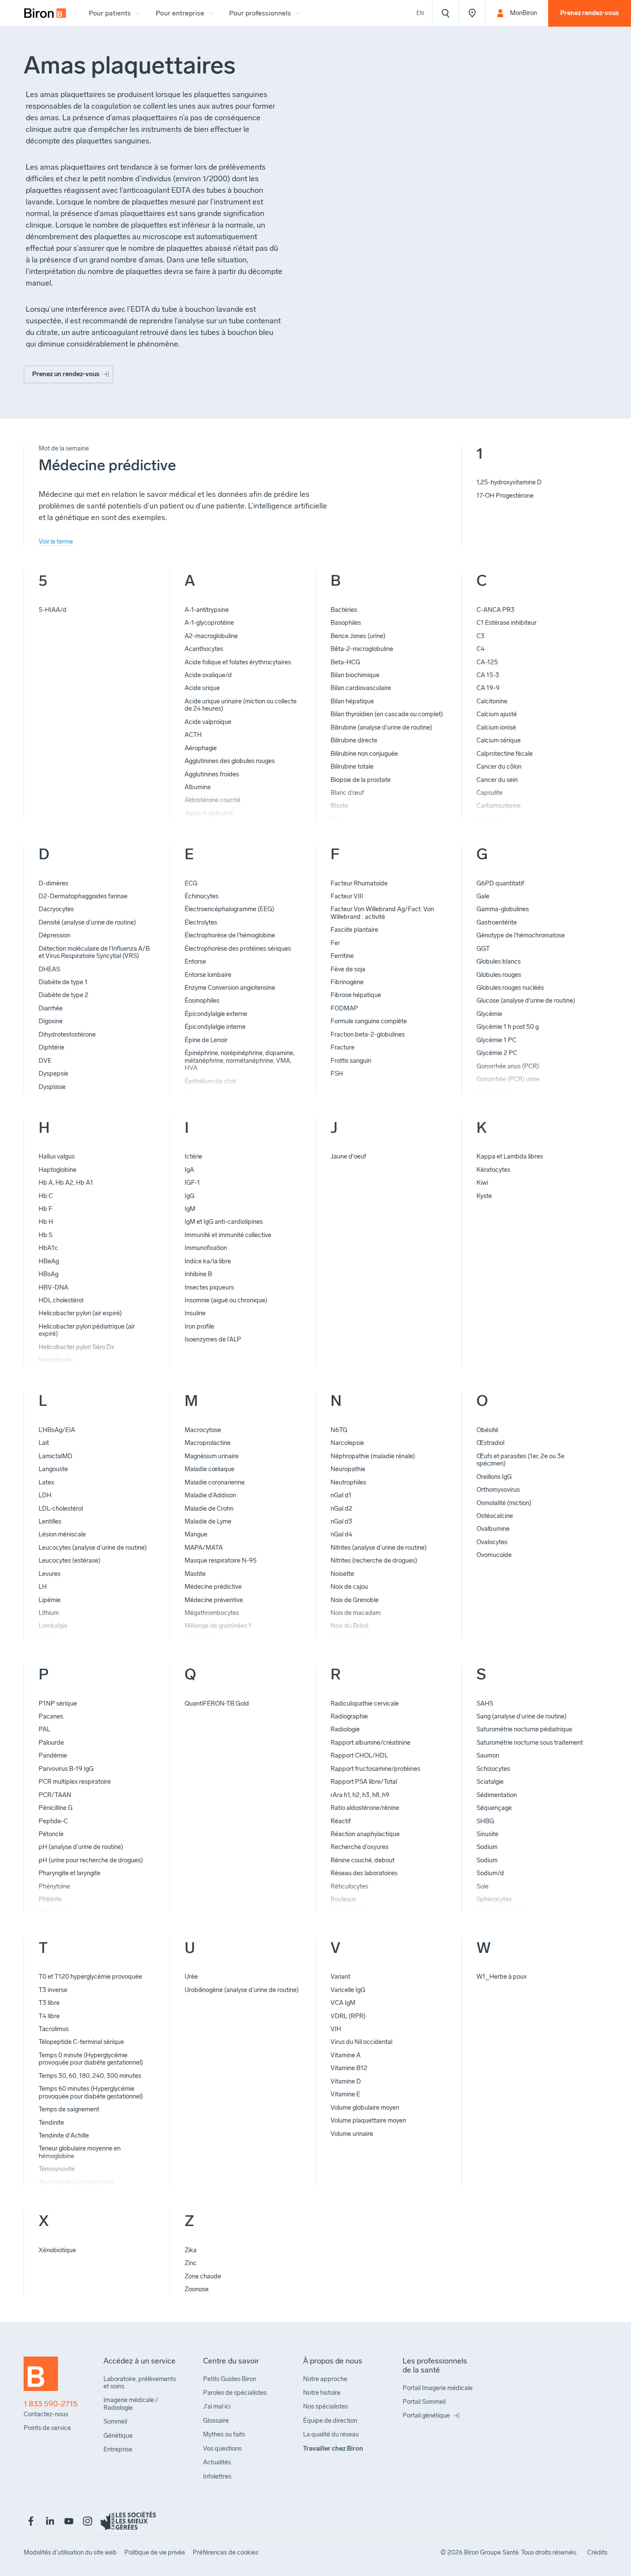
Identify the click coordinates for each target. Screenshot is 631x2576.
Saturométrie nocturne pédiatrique (524, 1729)
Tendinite (51, 2123)
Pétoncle (51, 1834)
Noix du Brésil (349, 1626)
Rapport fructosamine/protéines (375, 1769)
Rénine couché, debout (363, 1860)
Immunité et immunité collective (228, 1235)
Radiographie (349, 1716)
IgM (190, 1209)
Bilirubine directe (354, 740)
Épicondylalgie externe (216, 1014)
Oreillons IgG (494, 1477)
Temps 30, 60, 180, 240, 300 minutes (90, 2076)
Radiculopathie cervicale (365, 1703)
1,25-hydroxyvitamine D (509, 482)
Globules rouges (499, 975)
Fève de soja (348, 969)
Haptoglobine (58, 1170)
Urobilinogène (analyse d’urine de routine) (242, 1990)
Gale (483, 896)
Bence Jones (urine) (358, 636)
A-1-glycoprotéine (209, 623)
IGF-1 (192, 1183)
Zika (191, 2250)
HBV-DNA (53, 1287)
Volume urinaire (352, 2134)
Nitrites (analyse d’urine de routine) (379, 1548)
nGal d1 (341, 1495)
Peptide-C (53, 1821)
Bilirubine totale (352, 766)
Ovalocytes (492, 1542)
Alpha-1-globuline (209, 813)
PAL (44, 1729)
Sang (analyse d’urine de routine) (522, 1716)
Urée (191, 1977)
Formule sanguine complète (369, 1021)
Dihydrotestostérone (67, 1034)
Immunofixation (206, 1248)
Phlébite (50, 1899)
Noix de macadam (356, 1613)
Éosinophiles (202, 1001)
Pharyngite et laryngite (70, 1873)
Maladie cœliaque (209, 1469)
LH (43, 1587)
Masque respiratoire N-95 (221, 1560)
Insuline (195, 1313)
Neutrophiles (348, 1482)
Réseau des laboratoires (364, 1873)
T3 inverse (53, 1990)
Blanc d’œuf (347, 793)
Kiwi (482, 1183)
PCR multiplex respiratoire (75, 1782)
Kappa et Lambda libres (510, 1156)
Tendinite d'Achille (64, 2135)
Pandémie (53, 1755)
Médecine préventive (214, 1600)
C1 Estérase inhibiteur (507, 623)
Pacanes (51, 1716)
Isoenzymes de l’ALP (213, 1339)
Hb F (46, 1209)
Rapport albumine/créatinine (370, 1743)
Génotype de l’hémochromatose (521, 935)
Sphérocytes (494, 1899)
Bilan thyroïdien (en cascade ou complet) (387, 714)
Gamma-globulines (503, 909)
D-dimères (53, 883)
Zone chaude (203, 2276)
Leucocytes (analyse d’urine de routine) (93, 1548)
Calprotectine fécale (505, 754)
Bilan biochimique (355, 675)
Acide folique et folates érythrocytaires (238, 662)
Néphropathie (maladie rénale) (373, 1456)
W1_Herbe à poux (502, 1977)
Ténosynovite (57, 2169)
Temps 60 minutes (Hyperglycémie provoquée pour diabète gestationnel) (91, 2092)
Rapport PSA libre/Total (364, 1782)
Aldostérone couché (212, 800)
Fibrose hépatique (356, 995)
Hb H (46, 1222)
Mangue (196, 1534)
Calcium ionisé (496, 727)
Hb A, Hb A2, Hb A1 (66, 1183)
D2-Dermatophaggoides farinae (83, 896)
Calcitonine (492, 701)
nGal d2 (341, 1508)
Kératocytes (493, 1170)
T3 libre (49, 2003)
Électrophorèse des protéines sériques (238, 949)
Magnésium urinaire (212, 1456)
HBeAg (49, 1261)
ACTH (193, 735)
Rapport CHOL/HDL (359, 1755)
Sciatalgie (490, 1782)
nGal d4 (341, 1534)
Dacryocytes (56, 909)
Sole (482, 1886)
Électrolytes (201, 922)
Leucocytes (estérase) (70, 1560)
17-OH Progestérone (505, 496)
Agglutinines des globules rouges (230, 761)
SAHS (485, 1703)
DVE (45, 1061)
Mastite (195, 1574)
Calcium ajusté (497, 714)
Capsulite (490, 793)
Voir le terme (56, 541)
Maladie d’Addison (210, 1495)
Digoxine (51, 1021)
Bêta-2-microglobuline (362, 649)
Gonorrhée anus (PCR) (508, 1066)
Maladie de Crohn (209, 1508)
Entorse (195, 961)
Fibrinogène (347, 982)
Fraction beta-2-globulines (368, 1034)
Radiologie (345, 1729)
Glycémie (489, 1014)
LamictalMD (56, 1456)
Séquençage (494, 1808)
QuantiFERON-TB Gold (217, 1703)
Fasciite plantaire (354, 930)
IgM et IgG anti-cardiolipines (224, 1222)
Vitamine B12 (349, 2068)
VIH (336, 2029)
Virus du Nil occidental (361, 2042)
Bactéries (344, 610)
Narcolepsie (347, 1443)
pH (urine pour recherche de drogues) (91, 1860)
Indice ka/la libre (208, 1261)
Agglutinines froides (212, 774)
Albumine (198, 787)
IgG (190, 1196)
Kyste (484, 1196)
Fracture (343, 1047)
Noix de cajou (349, 1587)
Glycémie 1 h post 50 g (508, 1027)
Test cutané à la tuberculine (76, 2182)
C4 (481, 649)
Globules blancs (499, 961)
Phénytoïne (54, 1886)
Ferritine (342, 956)
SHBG (485, 1821)
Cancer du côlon (499, 766)
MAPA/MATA (204, 1548)
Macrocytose (203, 1430)
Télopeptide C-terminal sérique (81, 2042)
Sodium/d (490, 1873)
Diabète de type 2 (64, 995)
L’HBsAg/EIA (57, 1430)
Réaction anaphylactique (365, 1834)
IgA (189, 1170)
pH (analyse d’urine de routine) (81, 1847)
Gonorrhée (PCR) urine (508, 1079)
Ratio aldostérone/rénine (365, 1808)
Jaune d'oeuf (348, 1156)
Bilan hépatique (352, 701)
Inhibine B (198, 1274)
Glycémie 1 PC (496, 1040)
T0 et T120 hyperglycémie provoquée (90, 1977)
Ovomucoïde (494, 1555)
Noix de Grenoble (355, 1600)
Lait (44, 1443)
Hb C (46, 1196)
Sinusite (487, 1834)
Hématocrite (56, 1360)
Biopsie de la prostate (361, 780)
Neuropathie (348, 1469)
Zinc (191, 2263)
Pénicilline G (56, 1808)
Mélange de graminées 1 (218, 1626)
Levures (50, 1574)
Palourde (51, 1743)
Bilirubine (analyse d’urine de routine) (381, 727)
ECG (191, 883)
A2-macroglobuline (211, 636)
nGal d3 (341, 1521)
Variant (340, 1977)
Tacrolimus (54, 2029)
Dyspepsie (53, 1074)
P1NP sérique (58, 1703)
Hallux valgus (57, 1156)
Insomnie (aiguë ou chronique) (226, 1300)
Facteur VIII (347, 896)
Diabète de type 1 (63, 982)
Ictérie (193, 1156)
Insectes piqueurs (209, 1287)
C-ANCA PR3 (496, 610)
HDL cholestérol (61, 1300)
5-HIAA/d (53, 610)
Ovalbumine (493, 1529)
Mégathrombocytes (212, 1613)
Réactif (341, 1821)
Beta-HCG (345, 662)
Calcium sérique (499, 740)
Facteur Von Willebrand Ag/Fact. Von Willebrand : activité (382, 913)
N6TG (339, 1430)
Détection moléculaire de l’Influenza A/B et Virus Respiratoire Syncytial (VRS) (94, 952)
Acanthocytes (204, 649)
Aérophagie (201, 748)
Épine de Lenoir (206, 1040)
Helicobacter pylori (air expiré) (80, 1313)
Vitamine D (346, 2081)
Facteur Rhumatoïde (359, 883)
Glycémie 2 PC (497, 1053)
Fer (335, 943)
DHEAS (49, 969)
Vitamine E (345, 2094)
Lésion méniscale (62, 1534)
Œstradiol (490, 1443)
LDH (45, 1495)
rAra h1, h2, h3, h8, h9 (360, 1795)
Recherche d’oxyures (359, 1847)
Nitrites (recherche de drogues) (374, 1560)
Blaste (339, 806)
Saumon (488, 1755)
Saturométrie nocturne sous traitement (530, 1743)
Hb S (46, 1235)
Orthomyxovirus (498, 1490)
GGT (483, 949)
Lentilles (50, 1521)
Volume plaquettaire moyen (368, 2120)
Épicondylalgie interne (215, 1027)
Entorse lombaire (208, 975)
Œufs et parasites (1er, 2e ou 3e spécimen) (520, 1460)
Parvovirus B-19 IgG (66, 1769)
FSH (337, 1074)
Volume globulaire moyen (365, 2108)
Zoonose (197, 2289)
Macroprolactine (208, 1443)
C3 (481, 636)
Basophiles (346, 623)
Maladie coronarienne (215, 1482)
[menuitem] (45, 13)
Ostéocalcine (495, 1516)
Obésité (487, 1430)
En (420, 13)
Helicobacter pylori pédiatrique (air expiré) (87, 1330)
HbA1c (48, 1248)
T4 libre (49, 2016)
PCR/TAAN (55, 1795)
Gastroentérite (497, 922)
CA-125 (487, 662)
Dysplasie (52, 1087)
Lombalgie (53, 1626)
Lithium (49, 1613)
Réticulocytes (349, 1886)
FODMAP (344, 1008)
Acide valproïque (208, 722)
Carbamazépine (499, 806)
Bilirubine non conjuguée (364, 754)
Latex (46, 1482)
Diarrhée (51, 1008)
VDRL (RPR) (348, 2016)
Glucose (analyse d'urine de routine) (526, 1001)
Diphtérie (52, 1047)
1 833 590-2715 (51, 2404)
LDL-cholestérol (61, 1508)
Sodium (487, 1847)
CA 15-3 (488, 675)
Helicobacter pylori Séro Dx (76, 1347)
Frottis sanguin (351, 1061)
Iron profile (199, 1326)
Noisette (342, 1574)
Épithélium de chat (210, 1081)
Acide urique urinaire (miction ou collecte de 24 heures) (241, 705)
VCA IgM (343, 2003)
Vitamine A (346, 2055)
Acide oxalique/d (208, 675)
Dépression (55, 935)
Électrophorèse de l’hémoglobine (230, 935)
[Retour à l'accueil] (41, 2378)
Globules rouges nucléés (510, 988)
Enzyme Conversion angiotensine (230, 988)
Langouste (53, 1469)
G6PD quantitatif (500, 883)
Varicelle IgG (348, 1990)
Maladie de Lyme (208, 1521)
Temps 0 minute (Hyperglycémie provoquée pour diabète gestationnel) (91, 2059)
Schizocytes (493, 1769)
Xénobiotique (57, 2250)
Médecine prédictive (213, 1587)
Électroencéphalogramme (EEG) (229, 909)
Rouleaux (343, 1899)
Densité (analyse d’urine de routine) (87, 922)
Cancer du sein (497, 780)
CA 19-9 (488, 688)
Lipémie (50, 1600)
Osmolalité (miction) (504, 1503)
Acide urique (202, 688)
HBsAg (49, 1274)
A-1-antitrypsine (207, 610)
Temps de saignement (69, 2109)
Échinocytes (202, 896)
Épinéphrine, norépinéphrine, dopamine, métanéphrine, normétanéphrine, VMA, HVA (240, 1060)
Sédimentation (497, 1795)
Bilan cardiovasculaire (361, 688)
